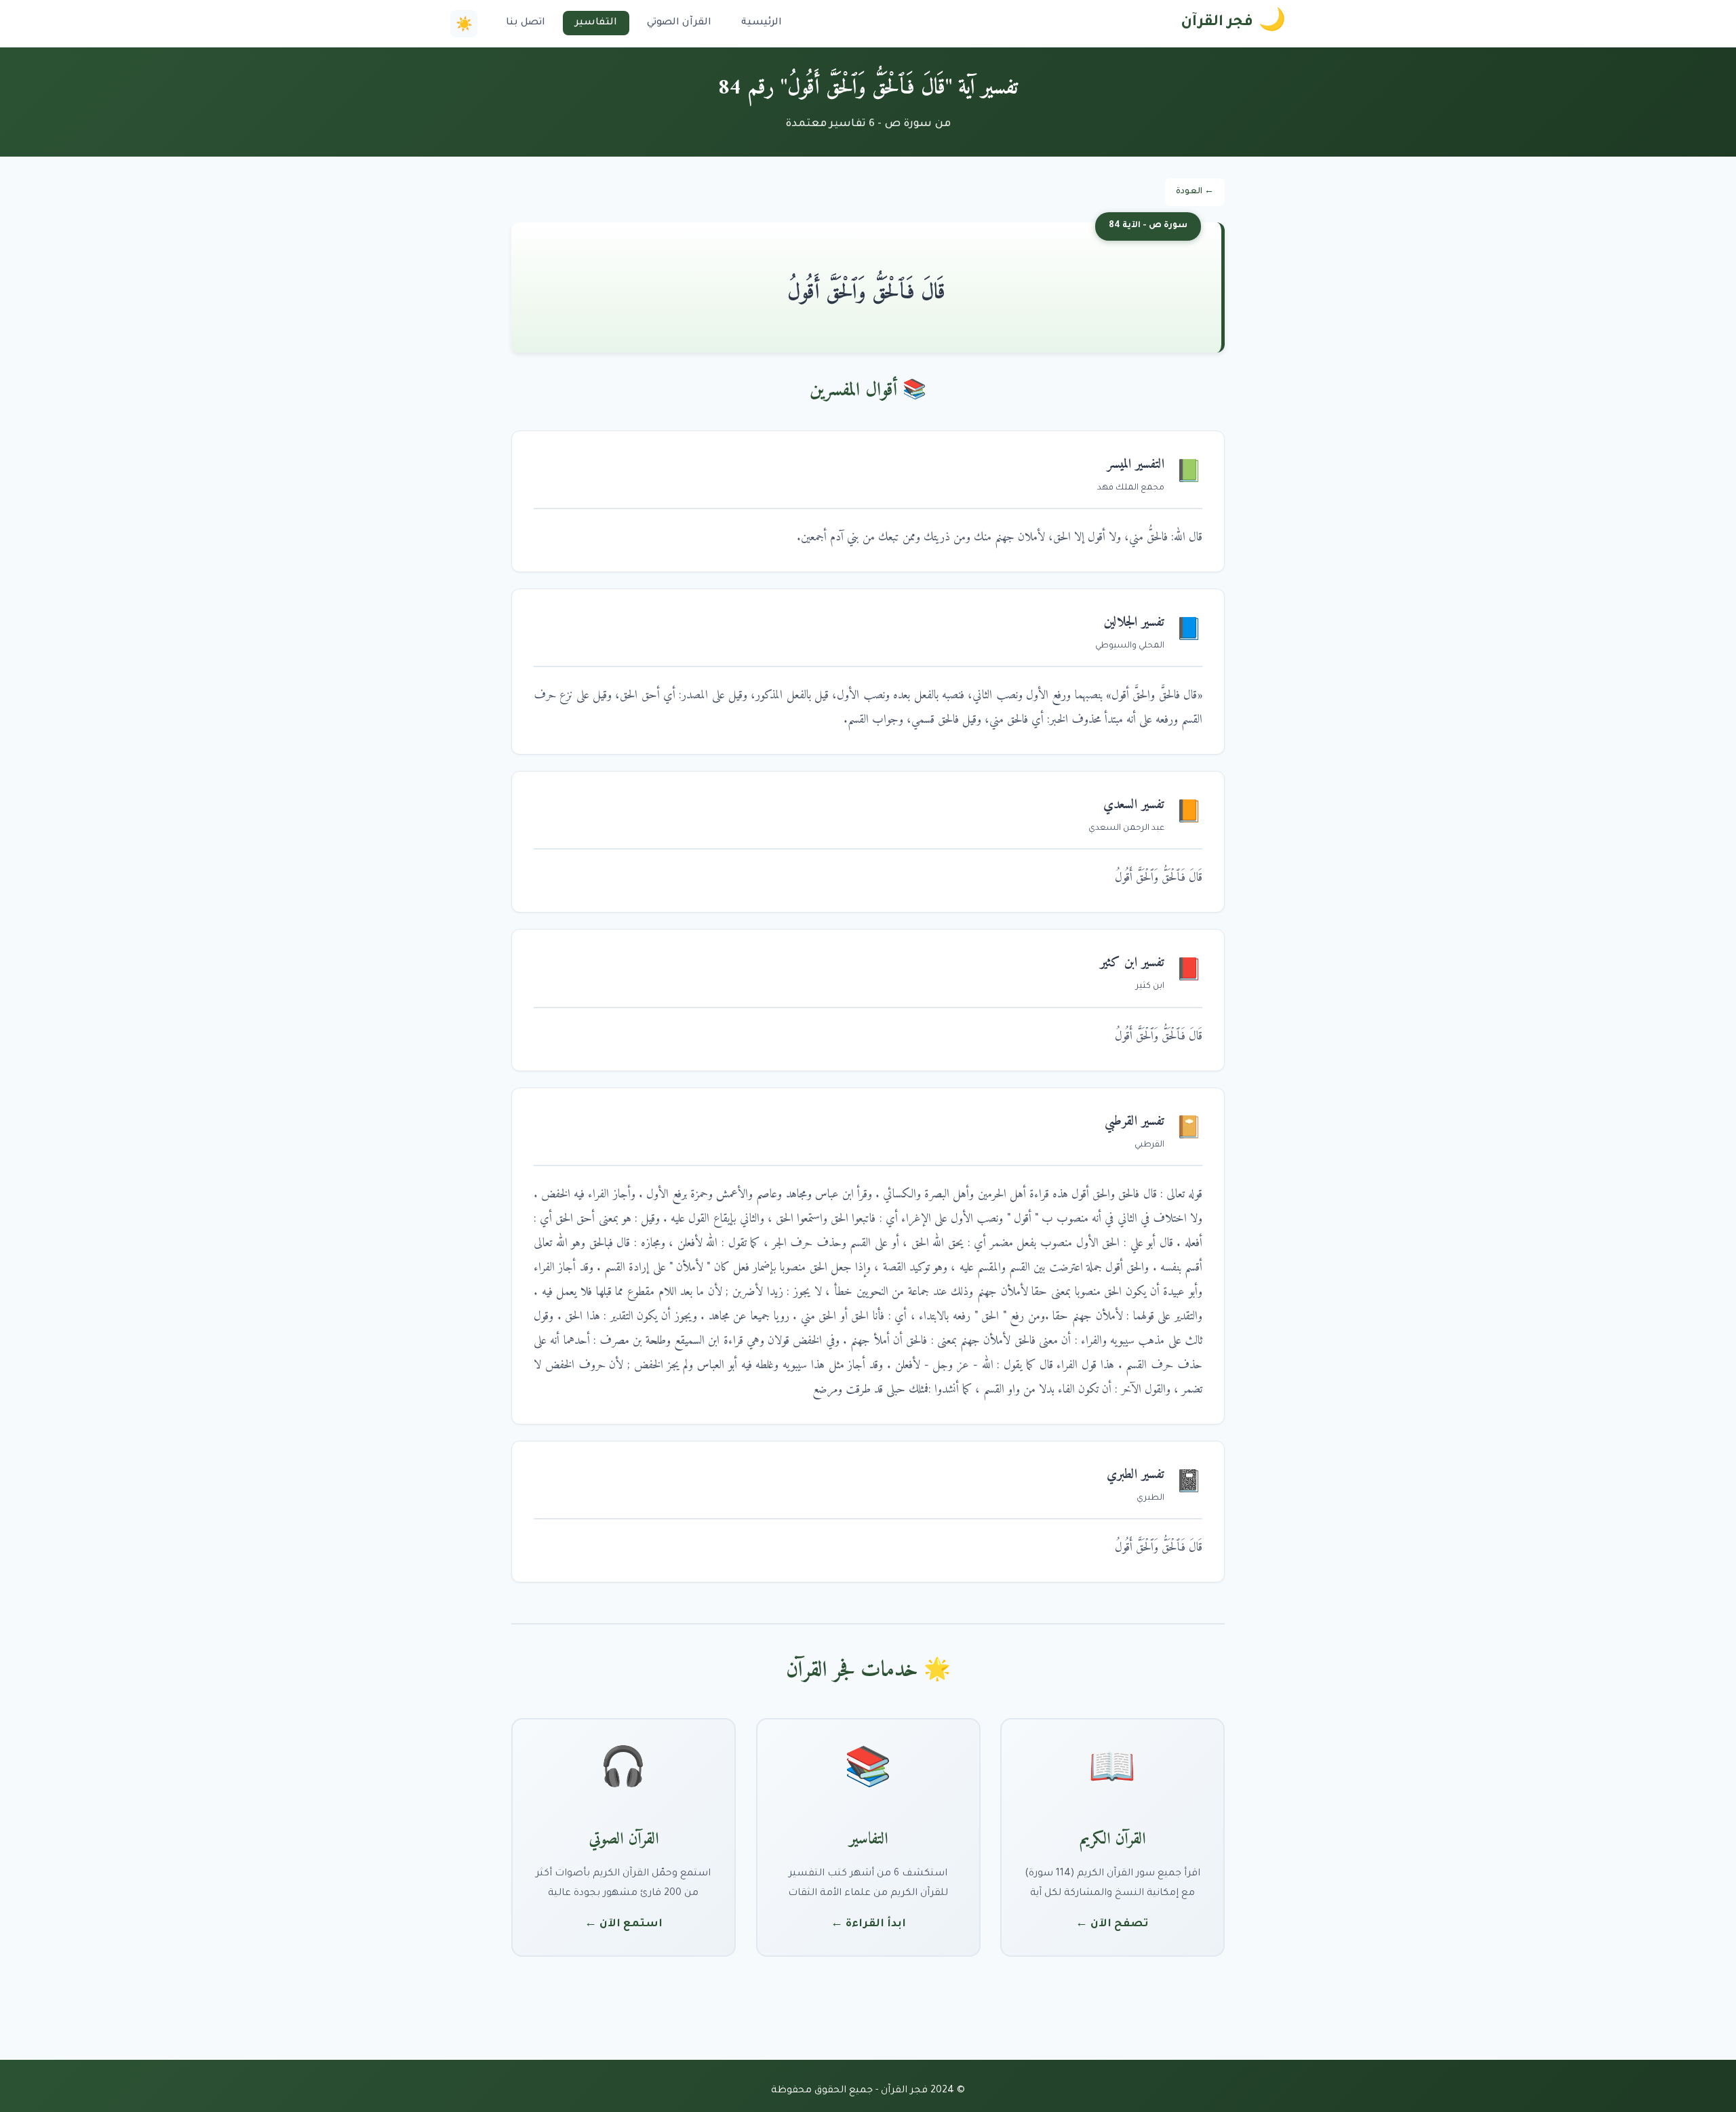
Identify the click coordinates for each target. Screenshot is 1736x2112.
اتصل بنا (526, 23)
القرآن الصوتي (679, 23)
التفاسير (596, 23)
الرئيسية (762, 23)
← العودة (1195, 192)
